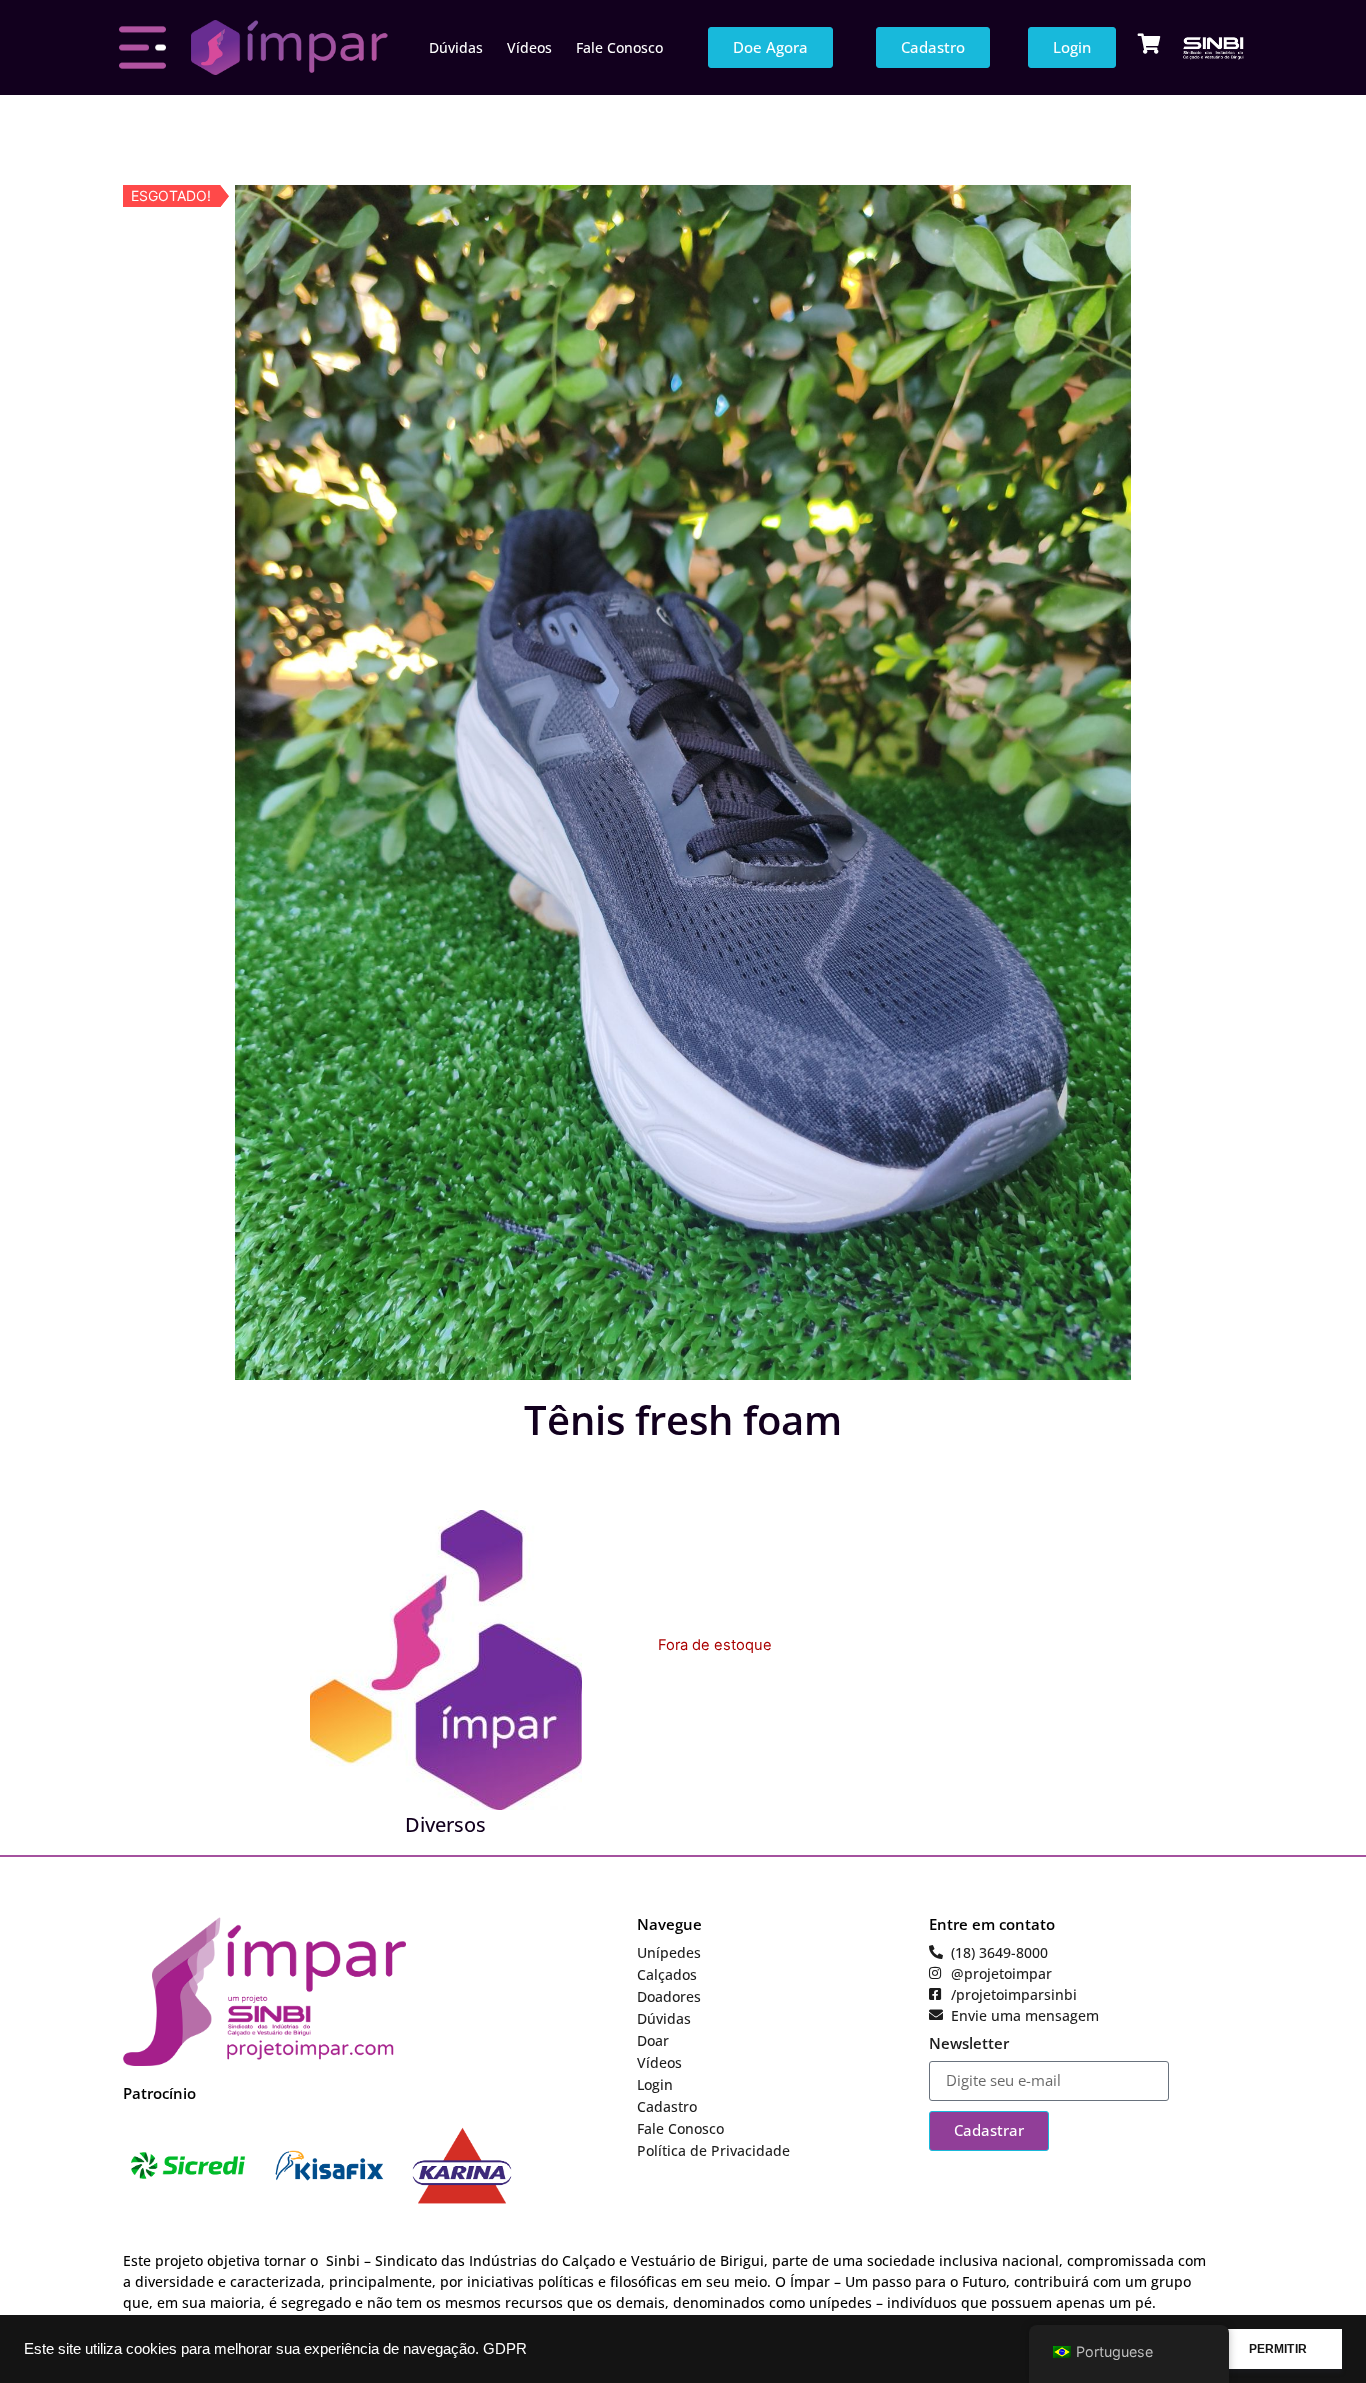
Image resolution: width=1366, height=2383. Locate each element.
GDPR (505, 2349)
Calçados (667, 1974)
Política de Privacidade (713, 2150)
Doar (653, 2040)
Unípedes (669, 1952)
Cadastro (667, 2106)
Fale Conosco (619, 47)
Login (655, 2084)
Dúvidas (456, 47)
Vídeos (529, 47)
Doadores (669, 1996)
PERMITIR (1278, 2349)
